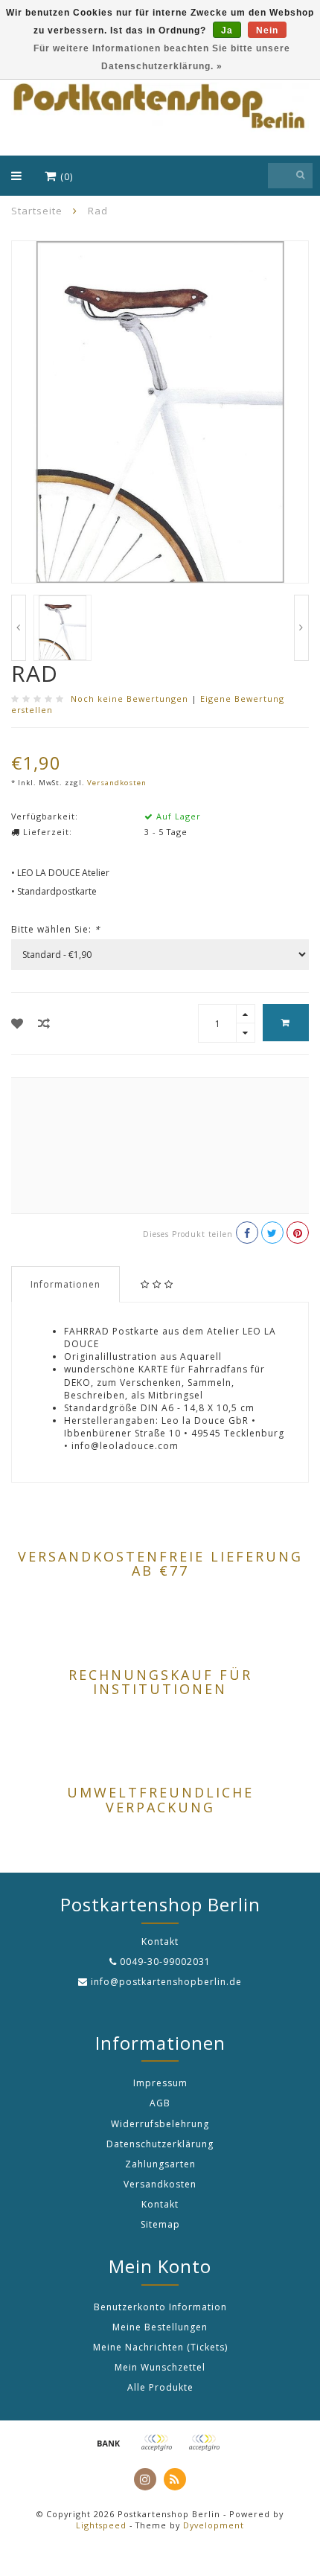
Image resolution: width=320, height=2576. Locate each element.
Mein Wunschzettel (160, 2367)
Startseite (37, 211)
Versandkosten (117, 783)
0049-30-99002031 (165, 1962)
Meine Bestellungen (160, 2327)
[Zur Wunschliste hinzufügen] (17, 1023)
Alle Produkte (160, 2387)
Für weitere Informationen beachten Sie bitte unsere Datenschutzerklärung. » (162, 57)
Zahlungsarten (160, 2164)
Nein (267, 31)
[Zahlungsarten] (109, 2443)
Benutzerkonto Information (160, 2307)
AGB (160, 2103)
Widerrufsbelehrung (160, 2124)
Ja (227, 31)
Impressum (160, 2083)
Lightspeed (101, 2525)
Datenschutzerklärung (160, 2144)
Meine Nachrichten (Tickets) (160, 2347)
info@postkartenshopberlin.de (166, 1982)
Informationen (65, 1284)
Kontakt (160, 2204)
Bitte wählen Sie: (56, 929)
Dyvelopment (214, 2525)
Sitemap (160, 2224)
